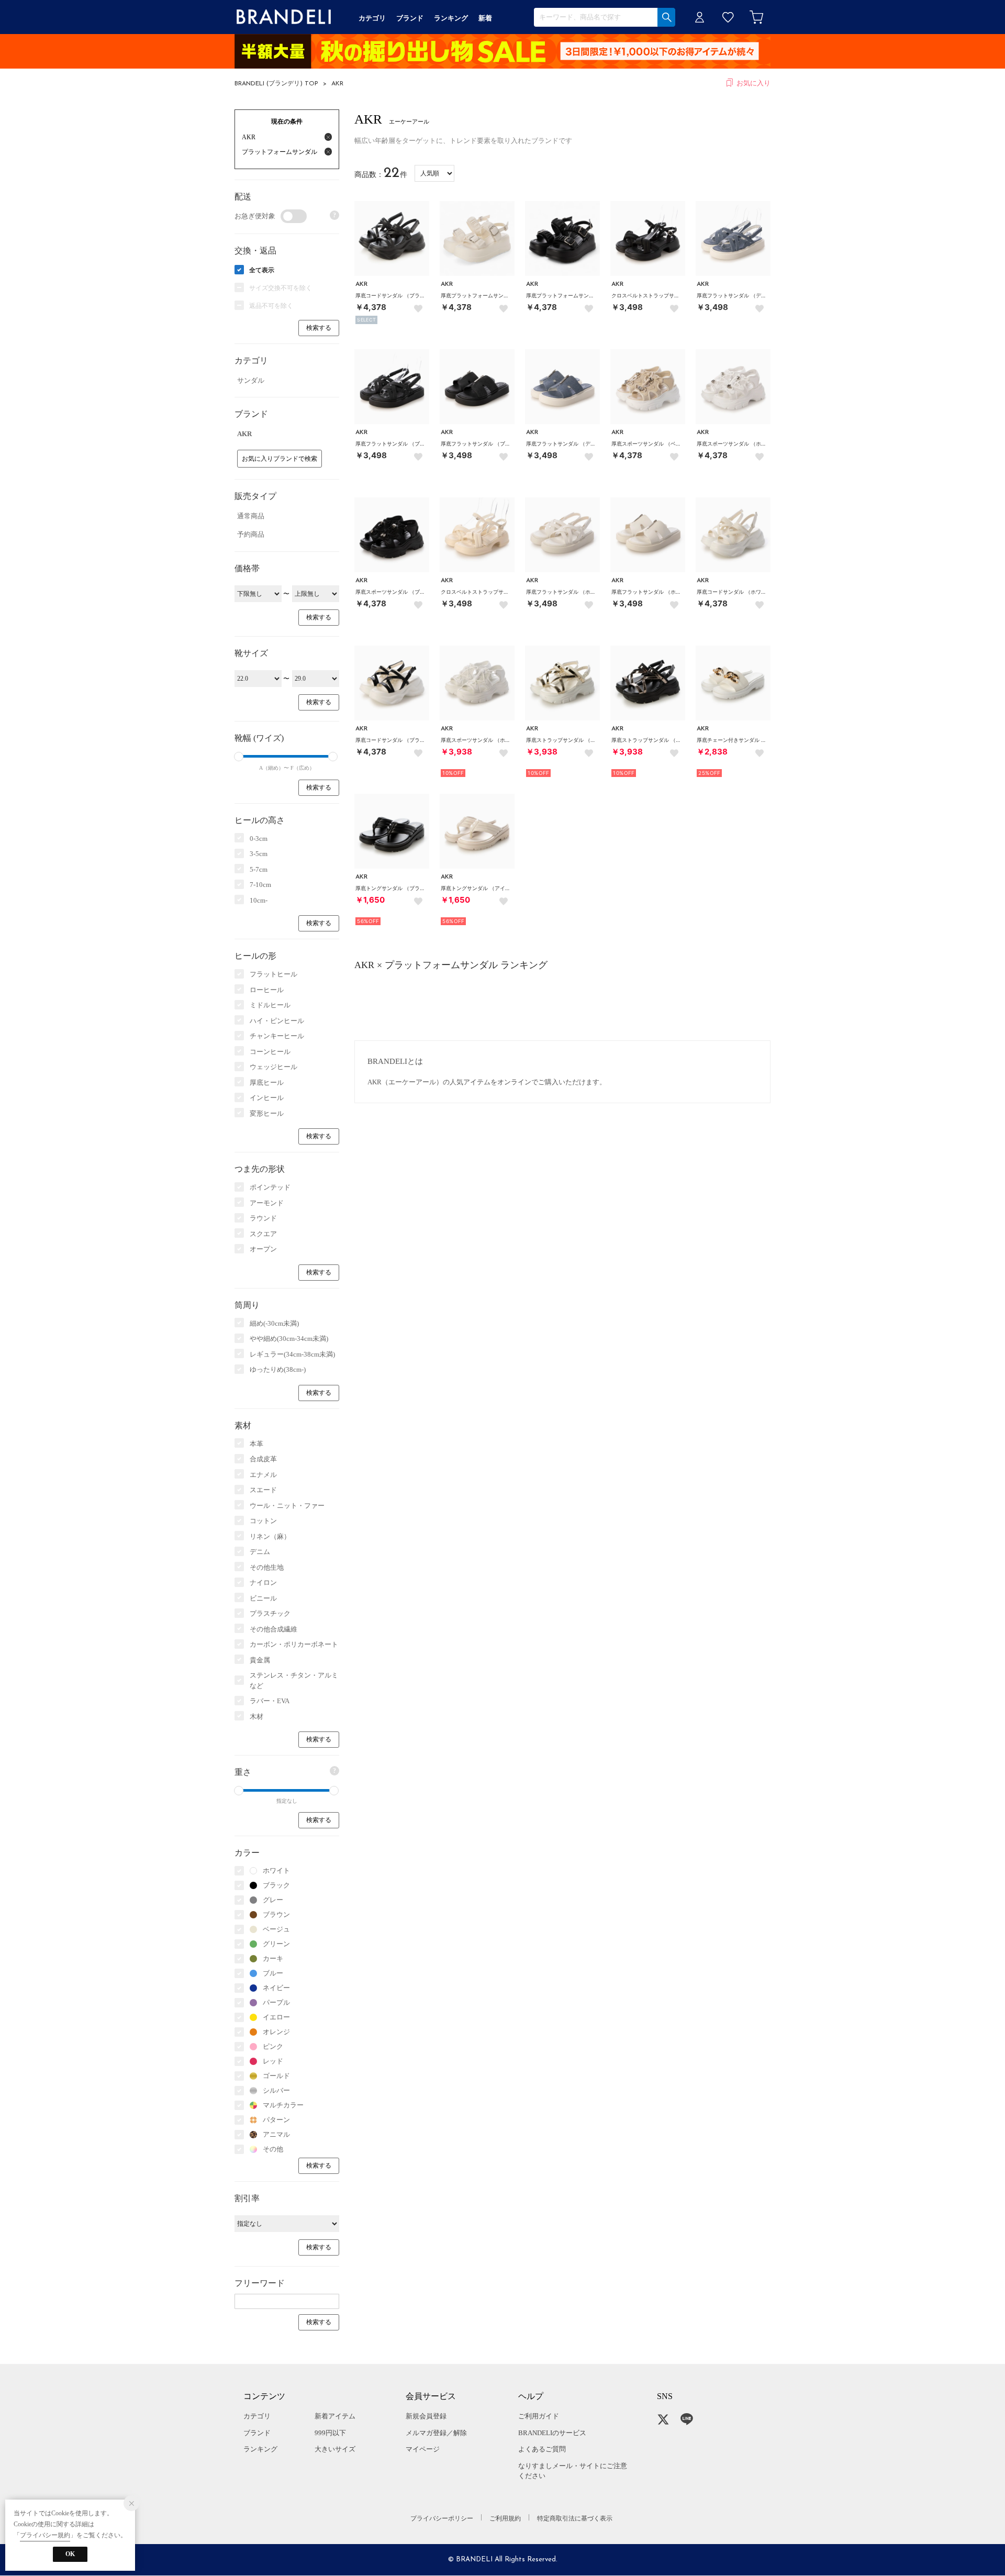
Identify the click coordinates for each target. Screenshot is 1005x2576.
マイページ (423, 2449)
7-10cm (260, 885)
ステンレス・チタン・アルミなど (294, 1680)
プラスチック (270, 1613)
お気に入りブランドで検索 (280, 459)
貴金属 (260, 1660)
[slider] (239, 757)
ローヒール (267, 990)
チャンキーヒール (277, 1036)
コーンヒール (270, 1052)
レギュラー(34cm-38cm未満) (292, 1354)
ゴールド (276, 2076)
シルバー (276, 2090)
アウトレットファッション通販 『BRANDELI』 (284, 17)
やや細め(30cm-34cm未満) (289, 1339)
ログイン (700, 17)
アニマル (276, 2134)
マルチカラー (283, 2105)
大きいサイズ (335, 2449)
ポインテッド (270, 1187)
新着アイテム (335, 2416)
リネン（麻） (270, 1536)
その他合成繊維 (273, 1629)
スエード (263, 1490)
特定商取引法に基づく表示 (575, 2518)
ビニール (263, 1598)
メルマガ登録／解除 (436, 2433)
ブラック (276, 1885)
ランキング (260, 2449)
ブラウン (276, 1914)
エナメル (263, 1475)
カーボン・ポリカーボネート (294, 1644)
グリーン (276, 1944)
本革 (256, 1444)
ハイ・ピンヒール (277, 1021)
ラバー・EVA (270, 1701)
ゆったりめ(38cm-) (278, 1369)
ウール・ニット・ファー (287, 1506)
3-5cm (259, 854)
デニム (260, 1552)
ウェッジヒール (273, 1067)
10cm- (259, 900)
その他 (273, 2149)
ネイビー (276, 1988)
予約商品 (251, 534)
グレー (273, 1900)
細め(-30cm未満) (274, 1323)
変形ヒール (267, 1113)
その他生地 (267, 1567)
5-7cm (259, 869)
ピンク (273, 2046)
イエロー (276, 2017)
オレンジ (276, 2032)
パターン (276, 2120)
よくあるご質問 (542, 2449)
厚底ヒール (267, 1082)
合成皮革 (263, 1459)
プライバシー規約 (45, 2535)
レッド (273, 2061)
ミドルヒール (270, 1005)
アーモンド (267, 1203)
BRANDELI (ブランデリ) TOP (276, 84)
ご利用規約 (505, 2518)
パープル (276, 2002)
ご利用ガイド (539, 2416)
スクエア (263, 1234)
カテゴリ (257, 2416)
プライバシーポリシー (442, 2518)
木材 (256, 1717)
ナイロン (263, 1583)
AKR (337, 84)
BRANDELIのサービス (552, 2433)
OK (70, 2554)
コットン (263, 1521)
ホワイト (276, 1870)
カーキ (273, 1958)
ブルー (273, 1973)
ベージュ (276, 1929)
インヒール (267, 1098)
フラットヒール (273, 974)
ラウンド (263, 1218)
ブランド (257, 2433)
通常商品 (251, 516)
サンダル (251, 380)
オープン (263, 1249)
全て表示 (262, 270)
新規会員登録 (426, 2416)
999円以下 (330, 2433)
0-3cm (259, 839)
